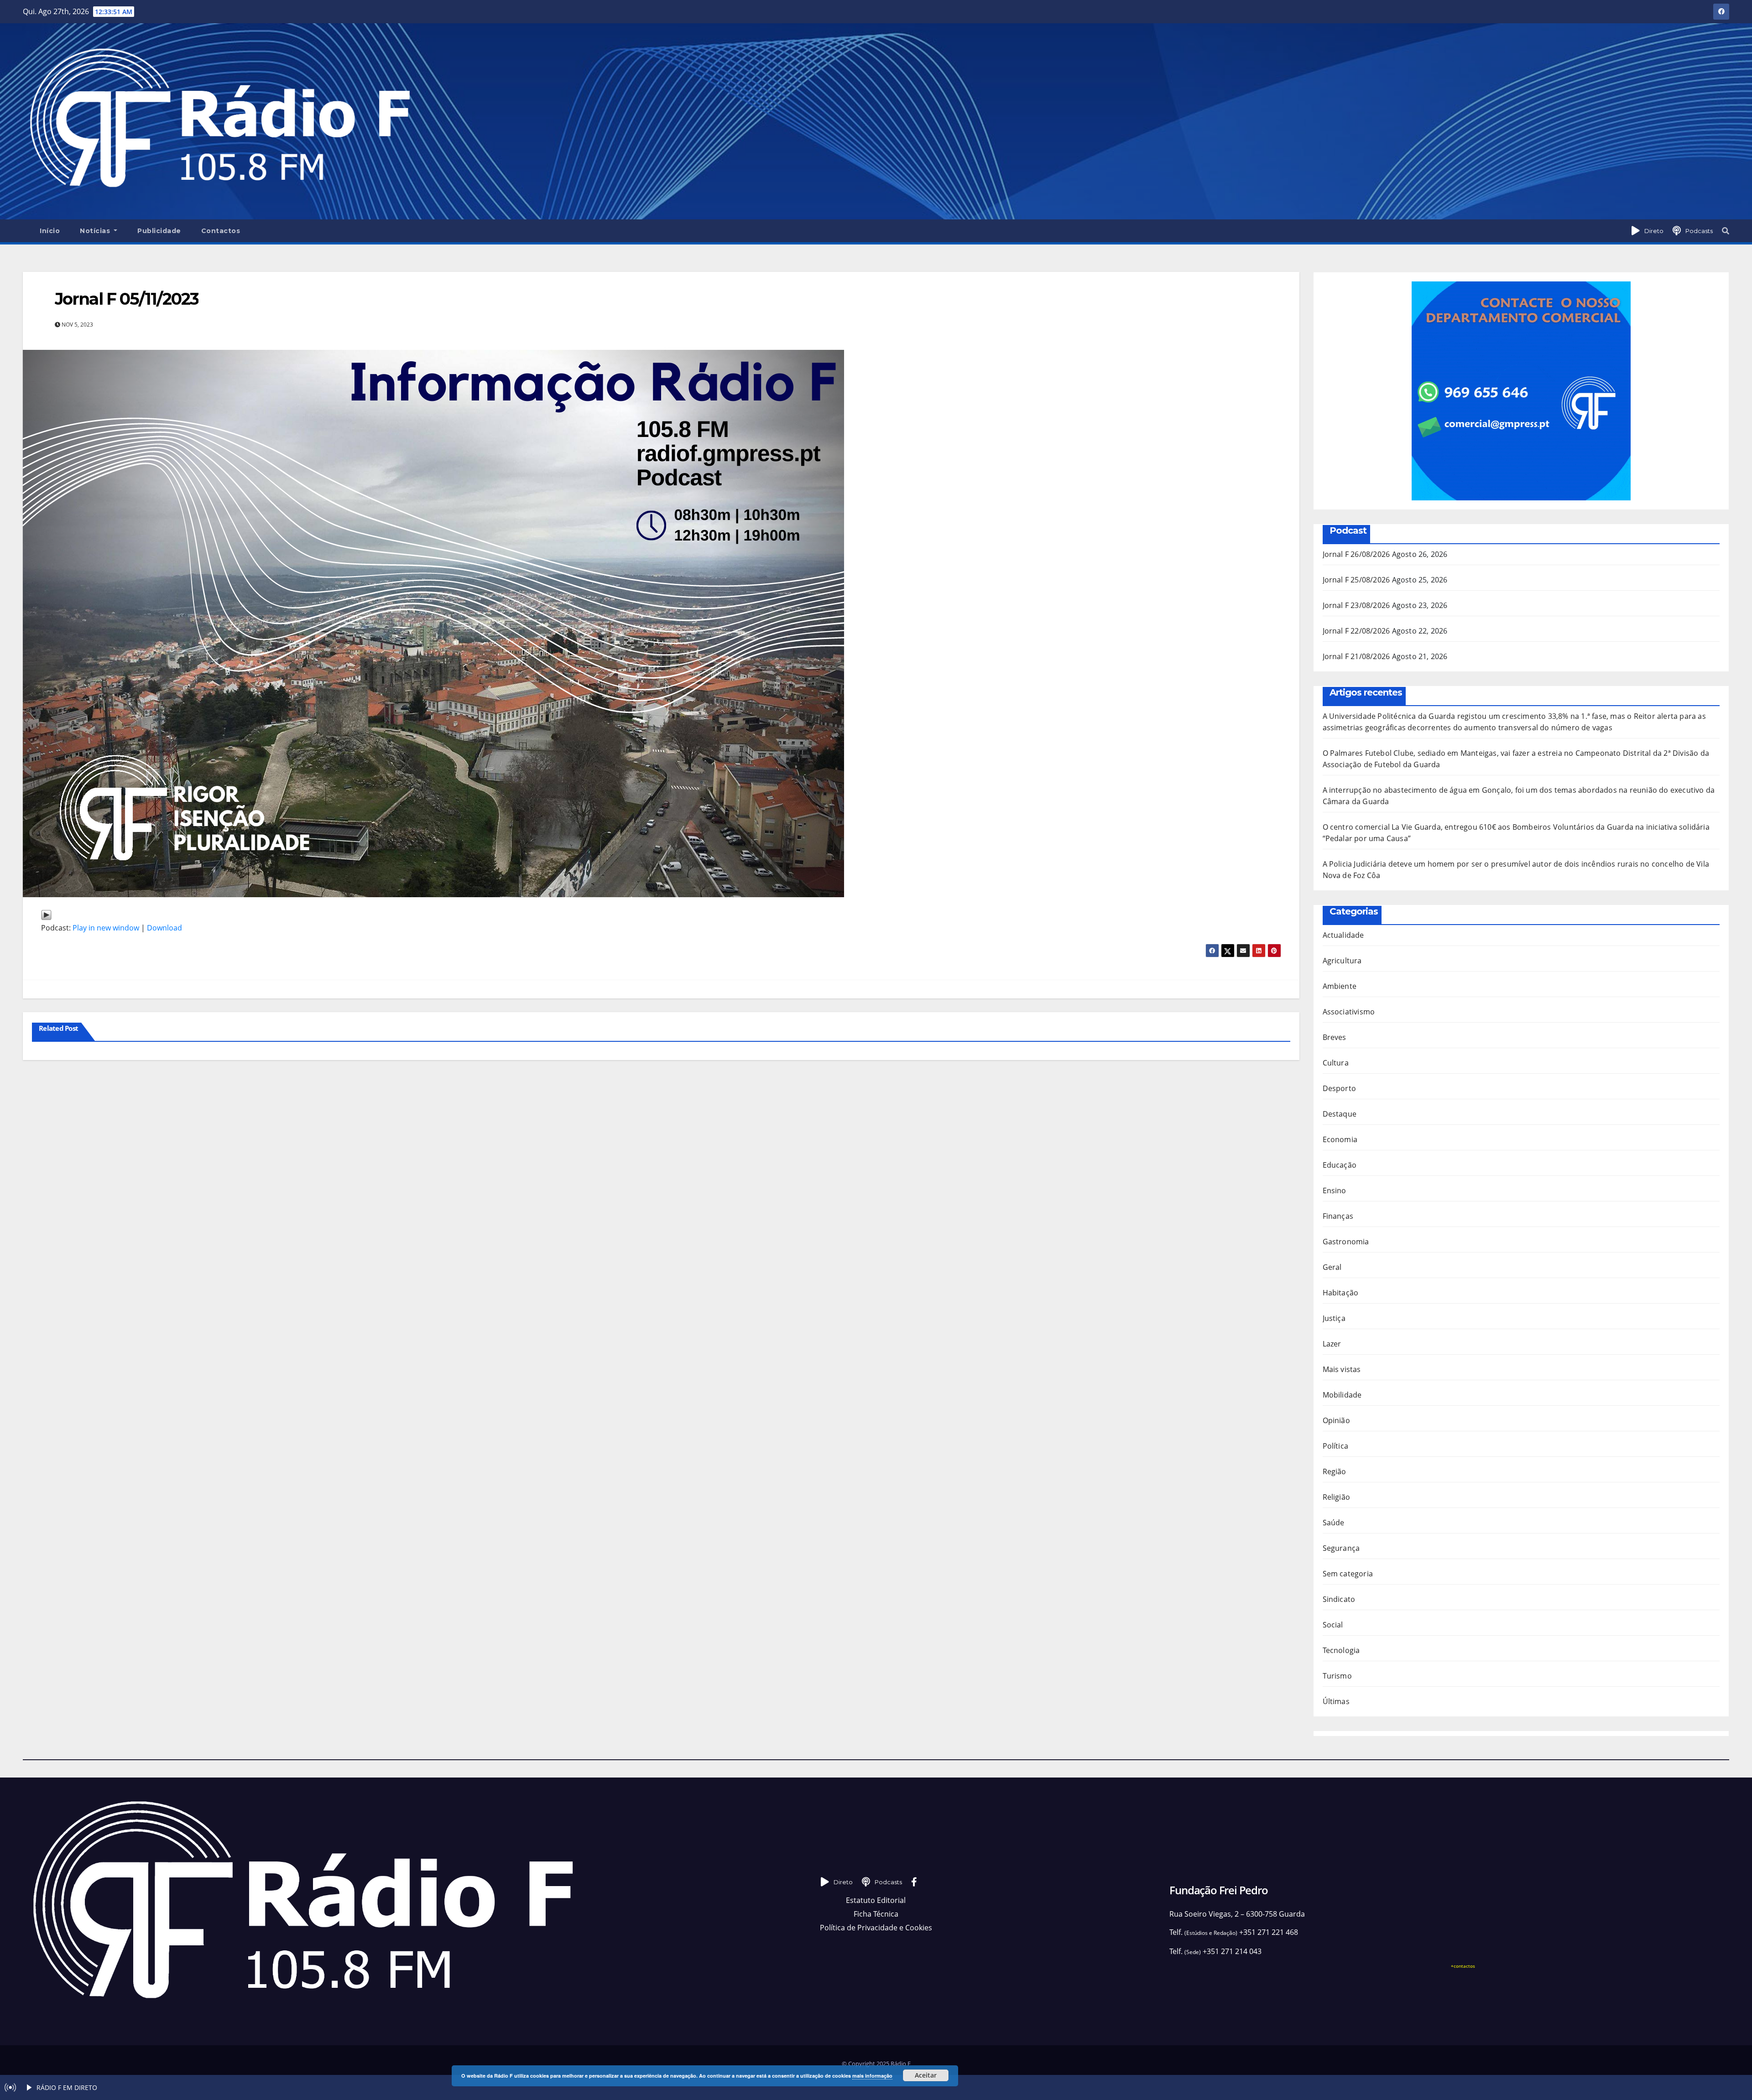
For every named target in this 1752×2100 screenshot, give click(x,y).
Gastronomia (1346, 1242)
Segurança (1341, 1548)
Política (1336, 1446)
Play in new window (106, 928)
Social (1333, 1625)
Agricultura (1342, 961)
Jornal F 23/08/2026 (1356, 605)
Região (1335, 1471)
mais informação (872, 2076)
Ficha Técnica (876, 1914)
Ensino (1335, 1190)
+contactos (1463, 1966)
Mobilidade (1342, 1395)
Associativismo (1349, 1012)
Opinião (1336, 1420)
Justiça (1334, 1318)
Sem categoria (1348, 1574)
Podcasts (1699, 231)
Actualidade (1343, 935)
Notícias (96, 231)
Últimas (1336, 1701)
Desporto (1340, 1088)
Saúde (1334, 1523)
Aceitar (926, 2075)
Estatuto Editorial (876, 1900)
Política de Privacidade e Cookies (876, 1928)
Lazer (1332, 1344)
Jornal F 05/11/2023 (127, 299)
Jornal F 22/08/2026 (1356, 631)
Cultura (1336, 1063)
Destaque (1340, 1114)
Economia (1340, 1139)
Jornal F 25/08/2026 (1356, 580)
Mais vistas (1342, 1369)
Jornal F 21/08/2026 (1356, 656)
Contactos (221, 231)
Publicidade (159, 231)
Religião (1337, 1497)
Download (164, 928)
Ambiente (1340, 986)
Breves (1335, 1037)
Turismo (1337, 1676)
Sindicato (1339, 1599)
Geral (1332, 1267)
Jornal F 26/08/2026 (1356, 554)
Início (50, 231)
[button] (1726, 231)
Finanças (1338, 1216)
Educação (1340, 1165)
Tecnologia (1341, 1650)
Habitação (1341, 1293)
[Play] (46, 914)
